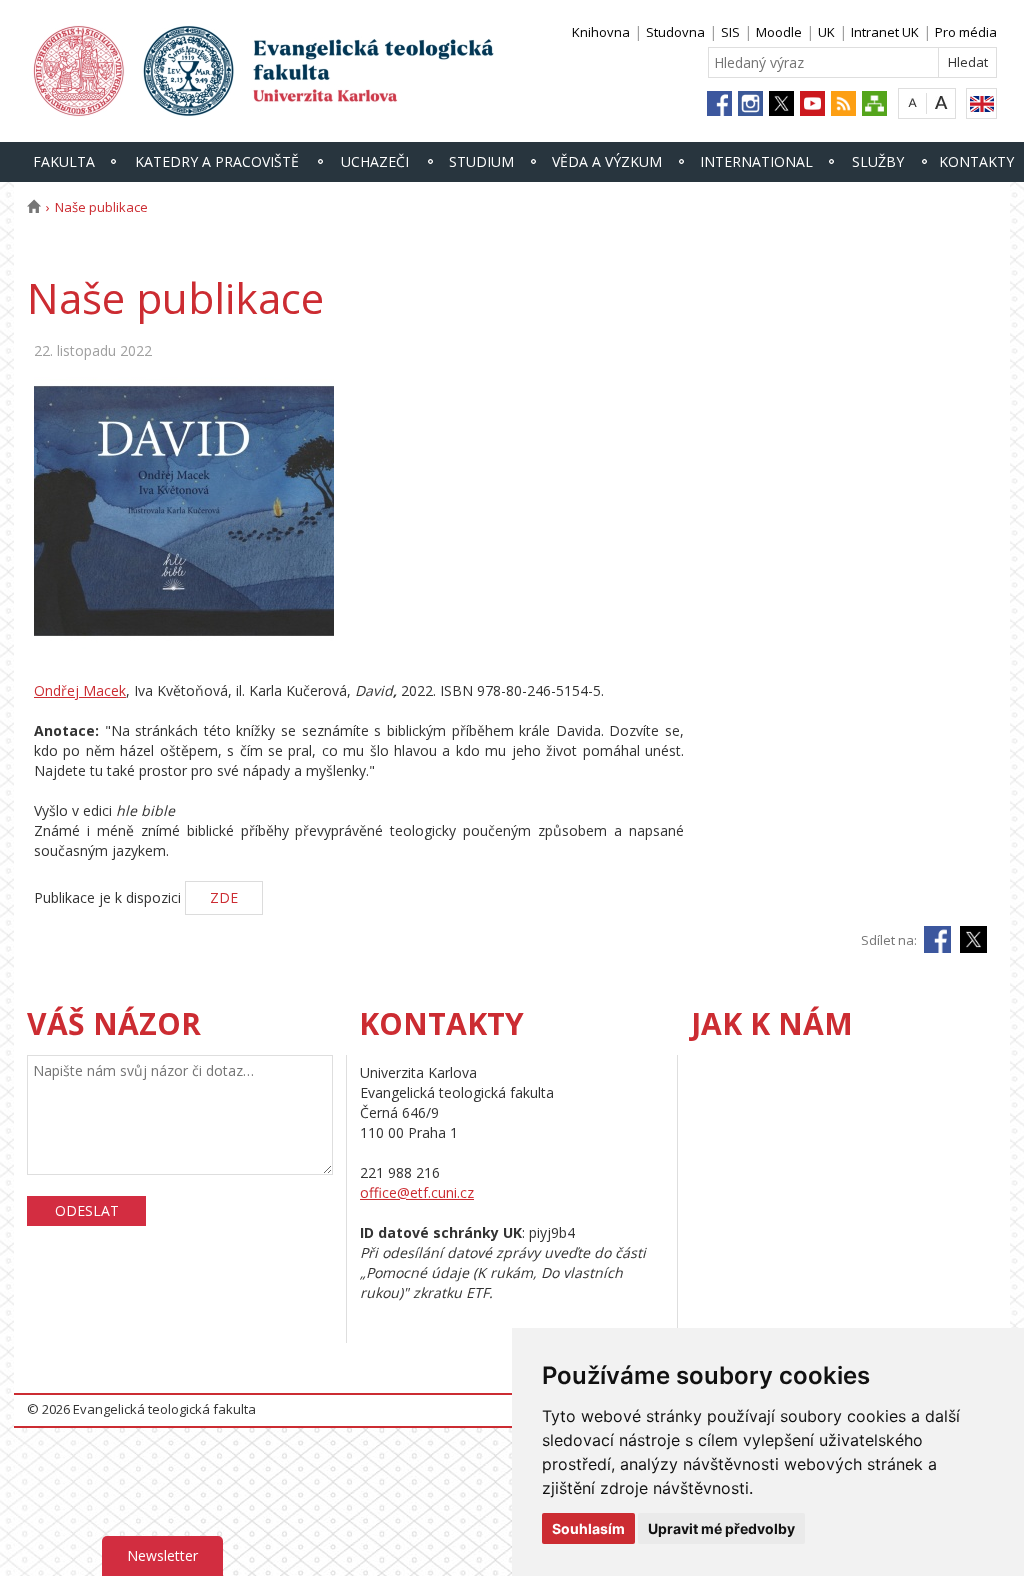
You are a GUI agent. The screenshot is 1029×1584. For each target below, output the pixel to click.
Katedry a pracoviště (217, 161)
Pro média (966, 32)
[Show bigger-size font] (941, 102)
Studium (481, 161)
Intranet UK (885, 32)
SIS (730, 32)
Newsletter (162, 1555)
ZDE (224, 897)
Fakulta (64, 161)
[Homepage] (33, 207)
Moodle (779, 32)
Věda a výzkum (607, 161)
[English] (981, 103)
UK (826, 32)
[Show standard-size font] (912, 102)
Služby (878, 161)
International (756, 161)
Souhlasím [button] (588, 1528)
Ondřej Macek (80, 690)
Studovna (675, 32)
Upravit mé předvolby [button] (721, 1528)
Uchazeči (375, 161)
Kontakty (976, 161)
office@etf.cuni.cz (417, 1192)
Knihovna (601, 32)
